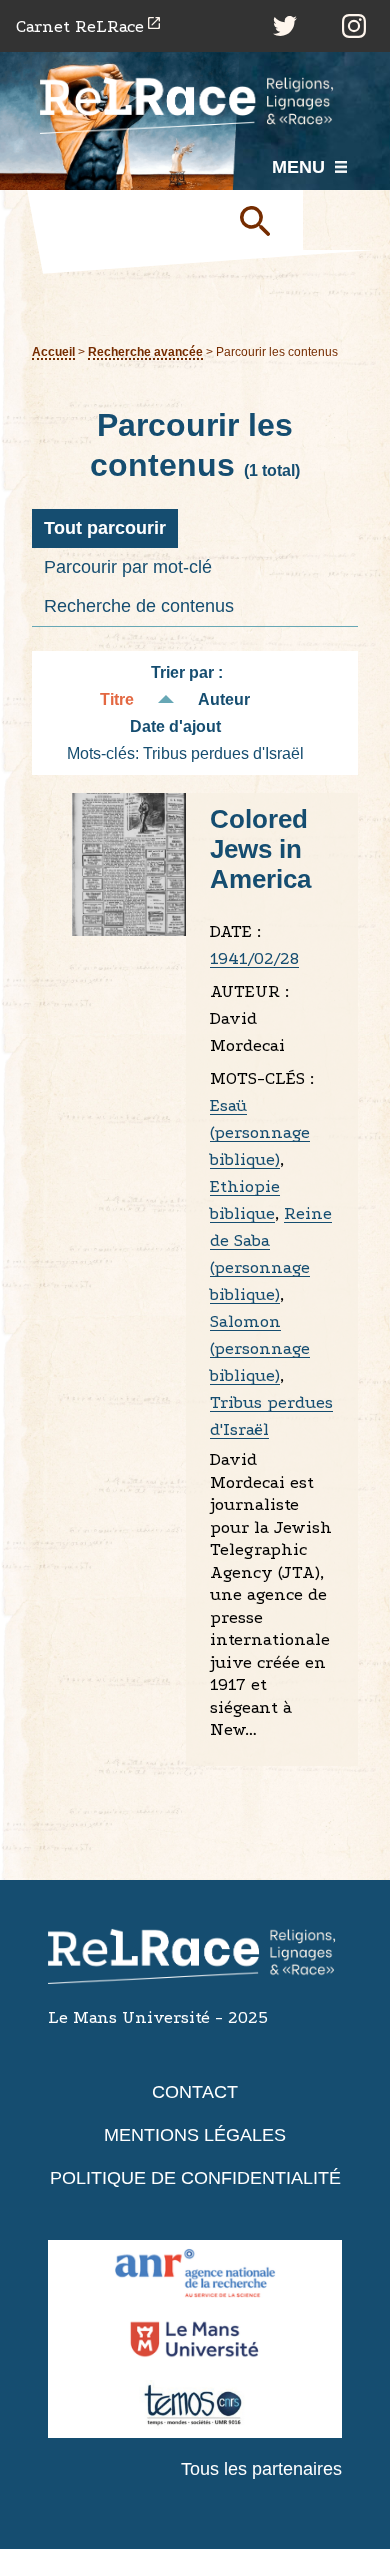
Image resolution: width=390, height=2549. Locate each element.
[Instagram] (354, 26)
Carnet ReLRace (80, 26)
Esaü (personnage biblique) (260, 1132)
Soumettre (263, 220)
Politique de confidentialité (195, 2178)
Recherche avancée (145, 351)
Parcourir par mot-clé (128, 567)
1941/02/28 (254, 958)
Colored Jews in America (260, 849)
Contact (195, 2092)
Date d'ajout (175, 726)
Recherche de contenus (139, 606)
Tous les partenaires (261, 2469)
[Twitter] (285, 26)
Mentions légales (195, 2135)
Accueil (53, 351)
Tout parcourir (105, 528)
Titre (117, 699)
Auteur (224, 699)
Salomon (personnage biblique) (260, 1348)
